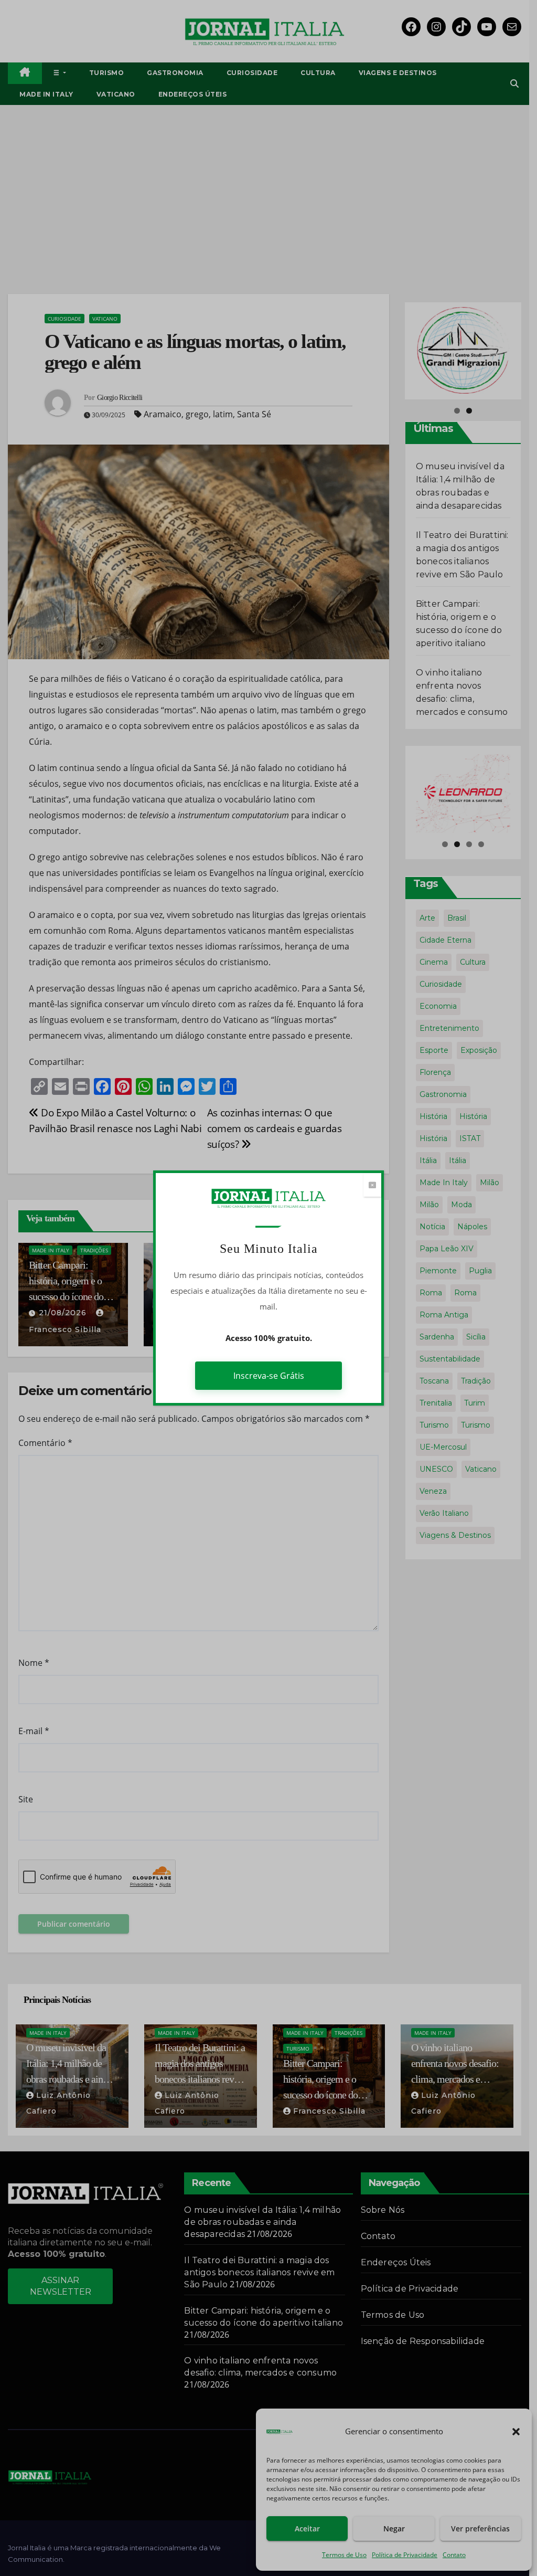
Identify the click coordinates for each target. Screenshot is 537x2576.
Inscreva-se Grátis (269, 1376)
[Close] (372, 1185)
